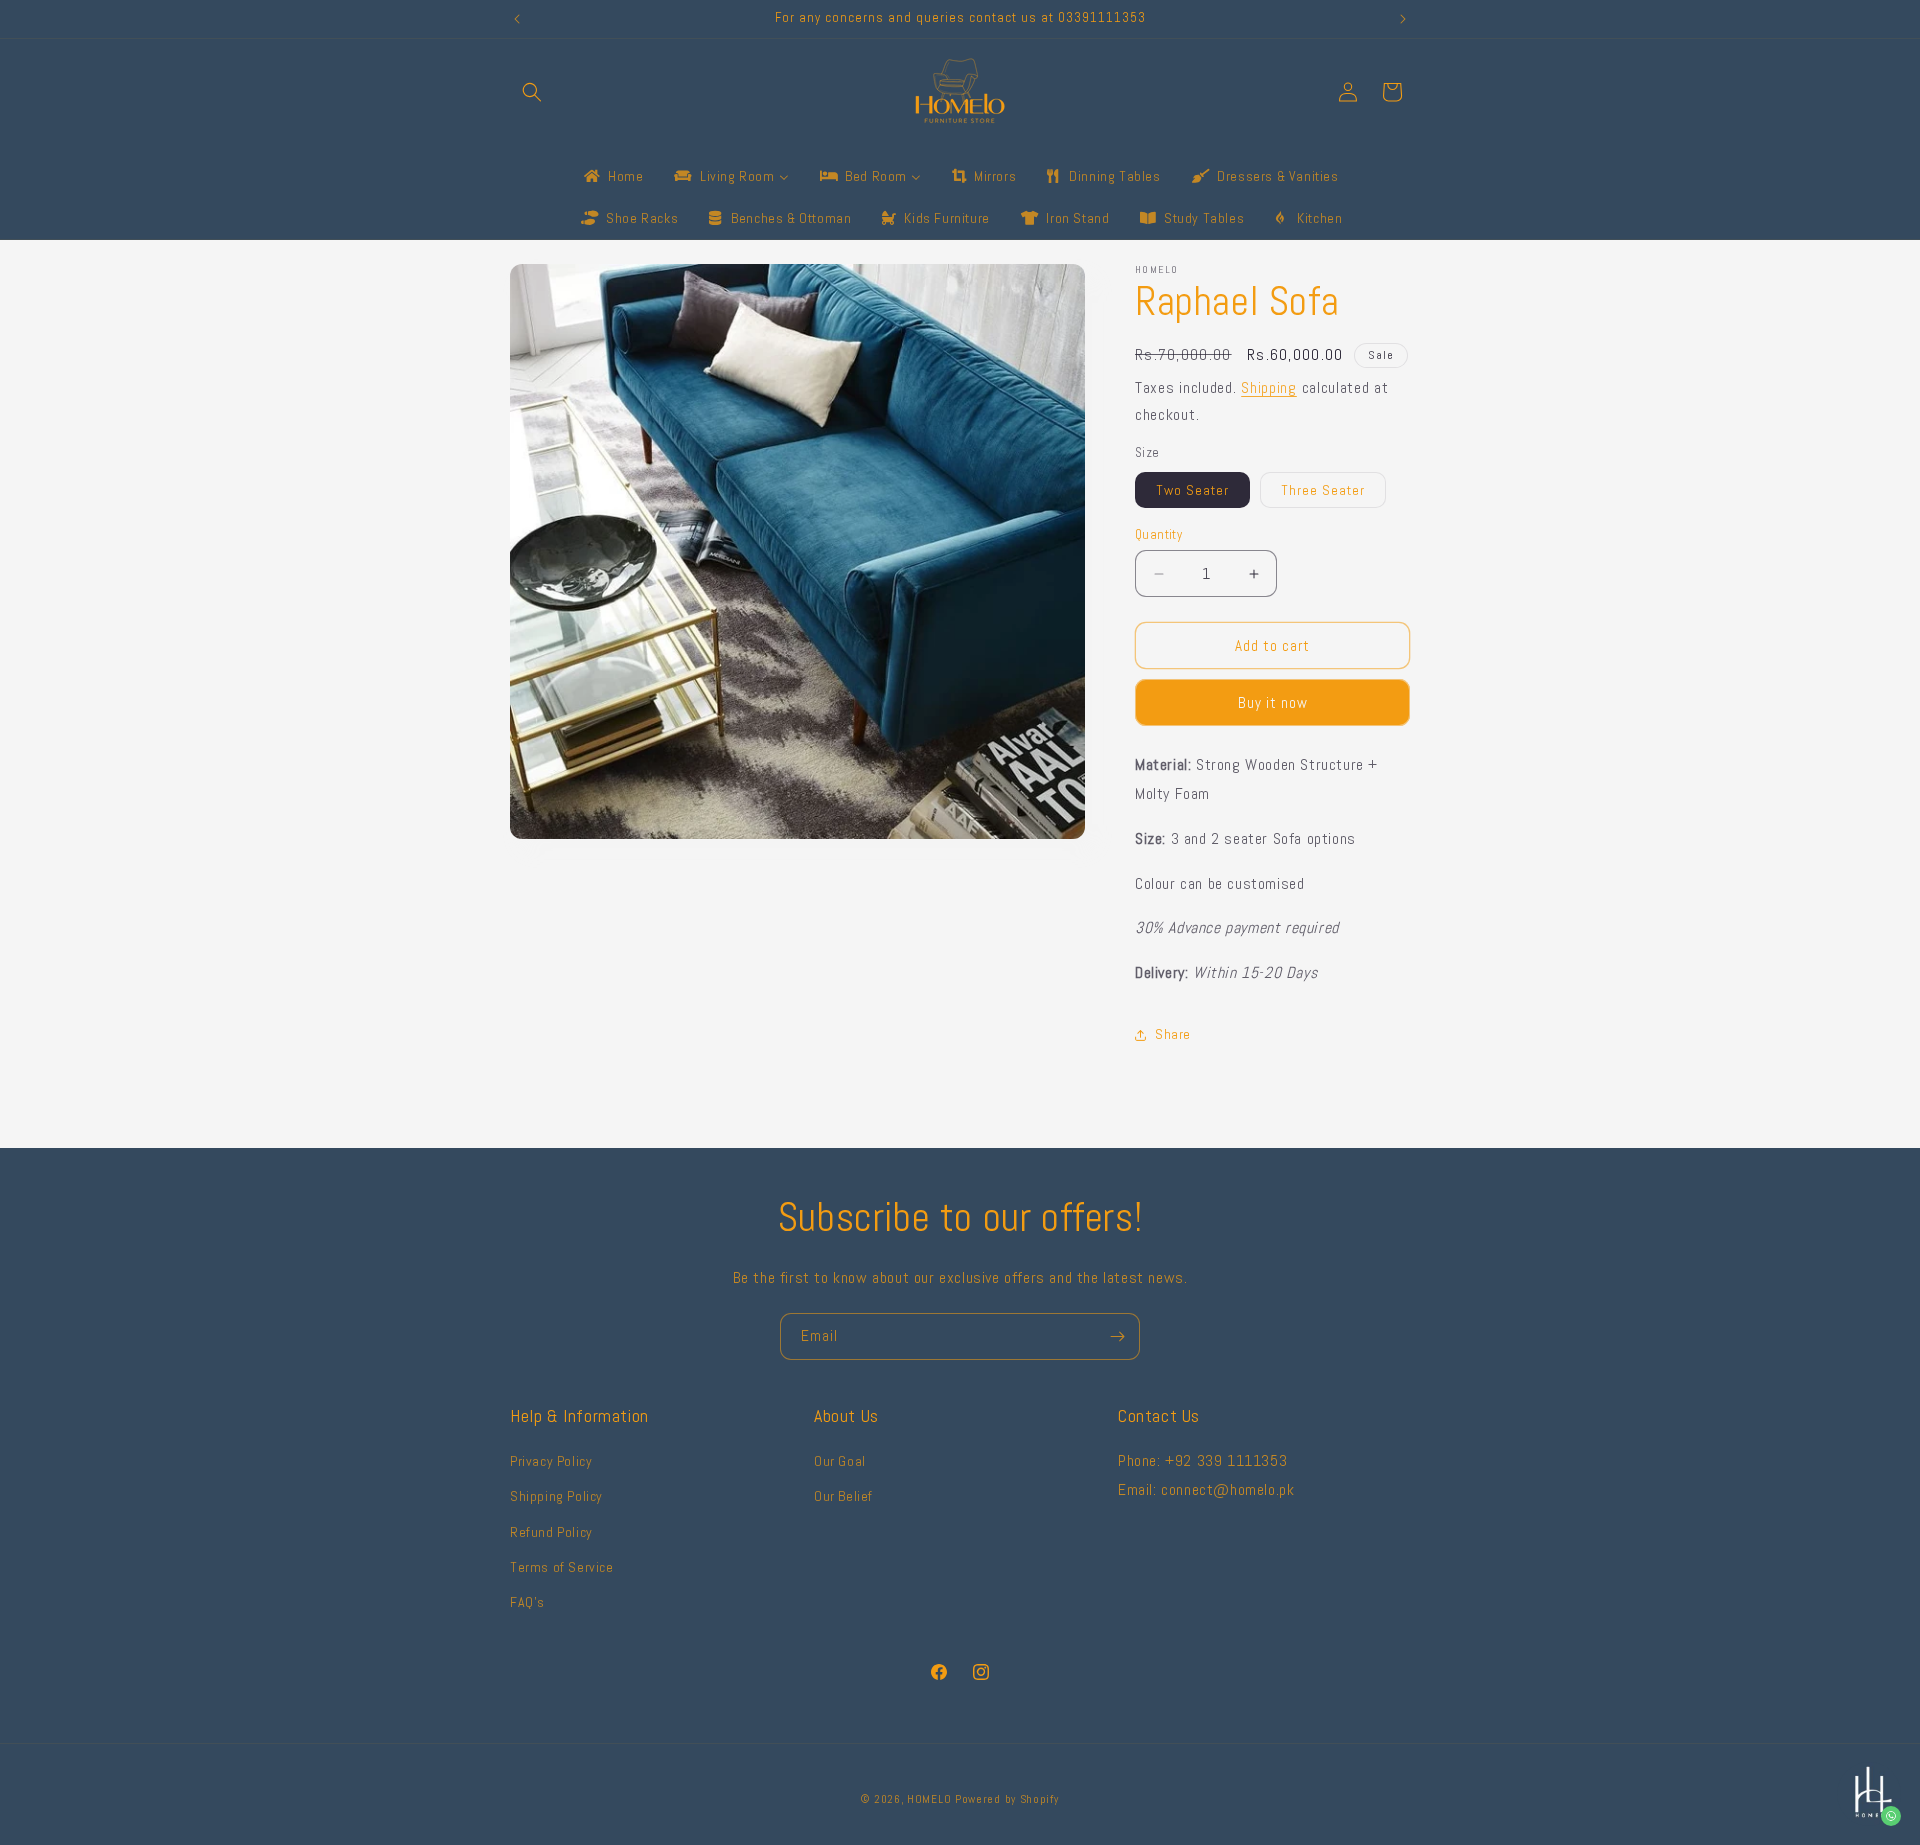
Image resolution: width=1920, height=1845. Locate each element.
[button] (532, 92)
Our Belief (843, 1497)
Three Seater (1323, 490)
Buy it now (1273, 702)
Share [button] (1173, 1034)
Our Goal (840, 1462)
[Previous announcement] (517, 19)
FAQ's (527, 1602)
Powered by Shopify (1007, 1799)
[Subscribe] (1117, 1336)
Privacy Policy (551, 1462)
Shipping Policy (556, 1497)
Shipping (1269, 387)
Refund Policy (551, 1532)
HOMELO (931, 1799)
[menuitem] (612, 176)
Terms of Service (562, 1567)
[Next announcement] (1403, 19)
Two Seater (1192, 490)
